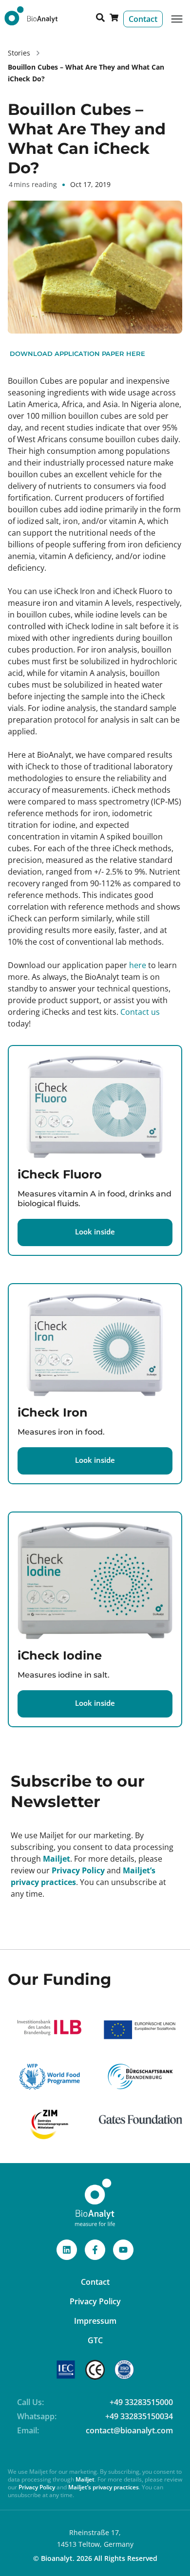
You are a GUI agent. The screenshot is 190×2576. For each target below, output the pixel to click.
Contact (95, 2282)
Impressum (95, 2321)
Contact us (140, 1012)
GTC (95, 2340)
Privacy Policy (78, 1870)
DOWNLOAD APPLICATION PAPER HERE (76, 354)
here (139, 965)
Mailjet (57, 1859)
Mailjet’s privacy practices (104, 2487)
